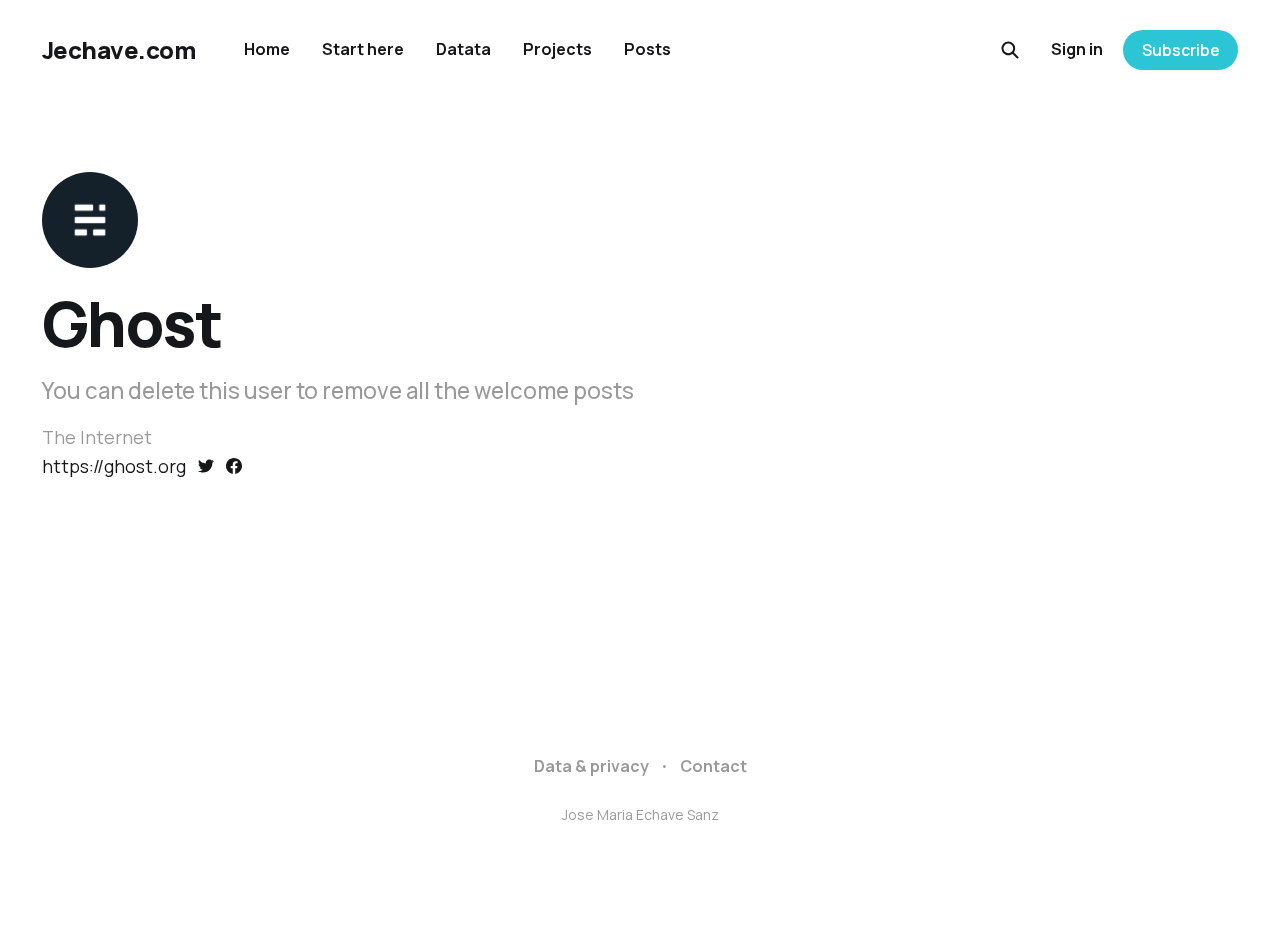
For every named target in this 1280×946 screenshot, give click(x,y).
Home (267, 49)
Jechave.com (119, 50)
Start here (363, 49)
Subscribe (1181, 50)
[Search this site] (1010, 50)
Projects (557, 49)
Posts (647, 49)
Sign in (1077, 49)
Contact (713, 766)
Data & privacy (591, 766)
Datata (463, 49)
